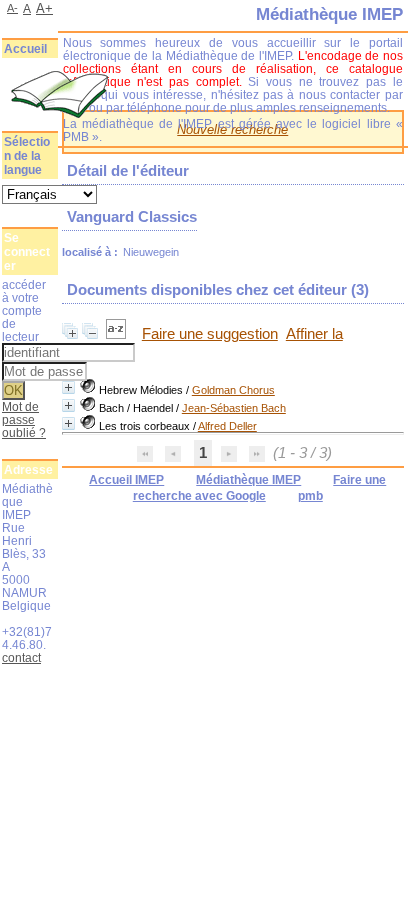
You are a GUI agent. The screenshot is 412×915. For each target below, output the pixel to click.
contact (21, 657)
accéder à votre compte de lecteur (24, 310)
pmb (310, 496)
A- (12, 8)
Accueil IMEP (126, 480)
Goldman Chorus (233, 390)
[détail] (68, 387)
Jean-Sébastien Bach (234, 408)
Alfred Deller (227, 426)
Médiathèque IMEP (248, 480)
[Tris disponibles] (118, 334)
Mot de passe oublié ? (24, 419)
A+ (44, 8)
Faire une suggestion (210, 334)
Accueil (25, 49)
